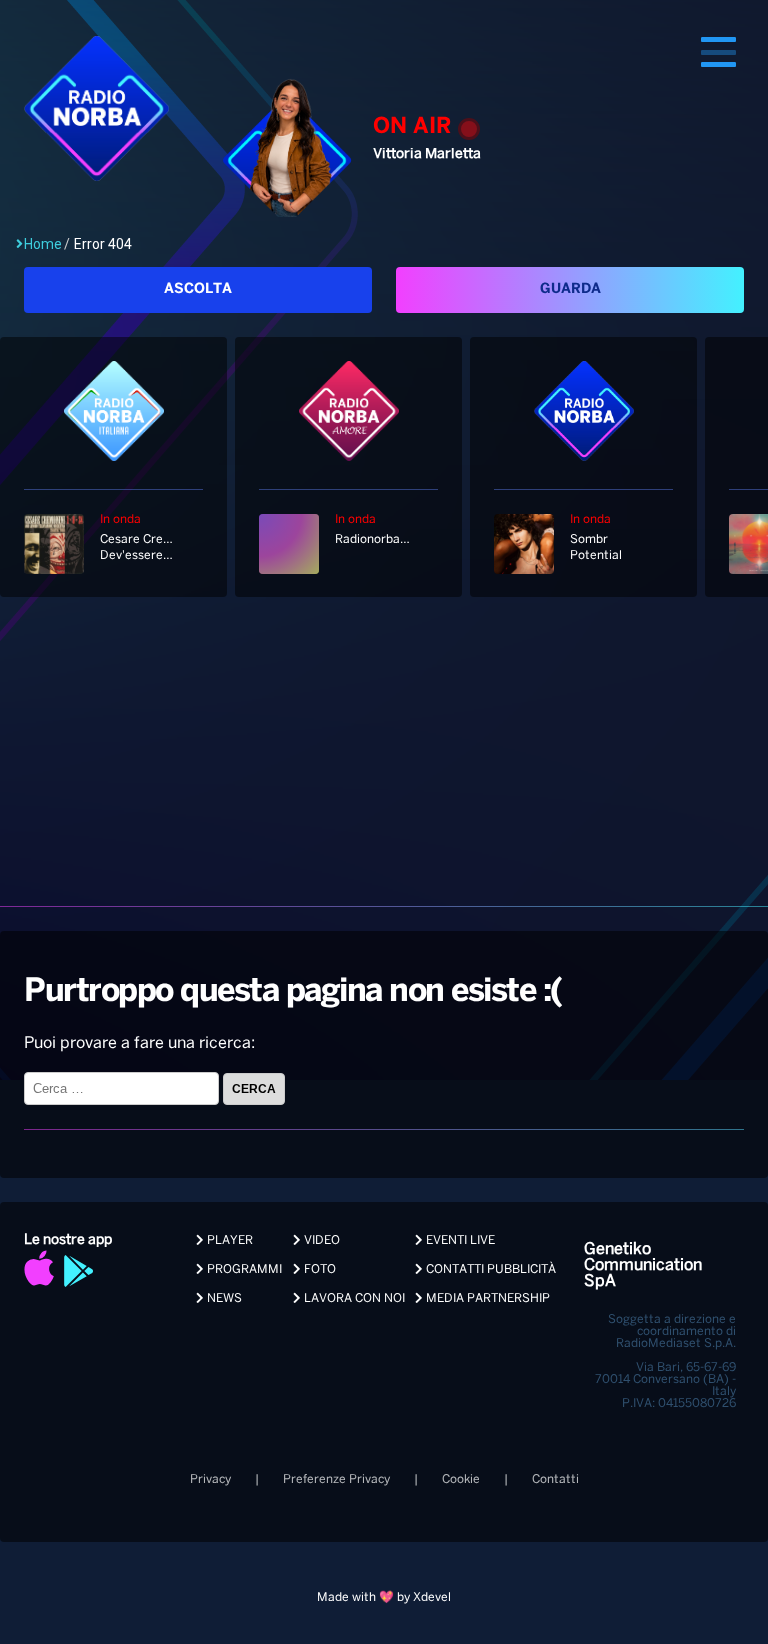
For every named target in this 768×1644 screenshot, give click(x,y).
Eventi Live (459, 1240)
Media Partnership (486, 1298)
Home (43, 244)
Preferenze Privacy (336, 1479)
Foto (318, 1269)
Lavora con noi (353, 1298)
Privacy (210, 1479)
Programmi (243, 1269)
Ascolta (198, 289)
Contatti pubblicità (489, 1269)
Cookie (461, 1479)
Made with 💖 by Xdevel (384, 1597)
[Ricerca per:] (123, 1088)
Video (320, 1240)
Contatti (555, 1479)
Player (228, 1240)
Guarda (570, 289)
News (223, 1298)
